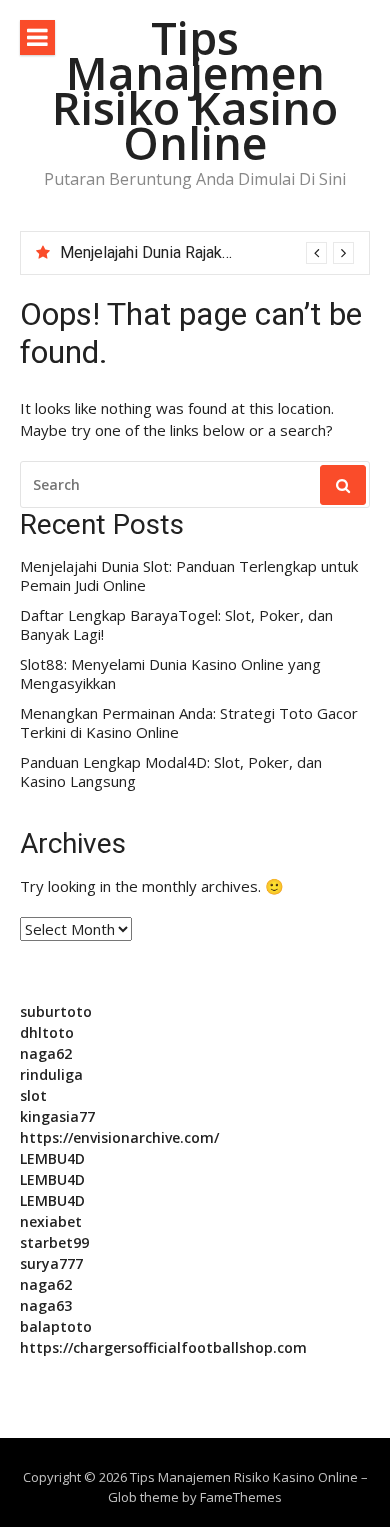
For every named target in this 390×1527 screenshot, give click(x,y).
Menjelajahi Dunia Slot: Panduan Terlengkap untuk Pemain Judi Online (189, 576)
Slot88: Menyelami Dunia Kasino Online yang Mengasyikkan (170, 674)
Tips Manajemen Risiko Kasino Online (195, 90)
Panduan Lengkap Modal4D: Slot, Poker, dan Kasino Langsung (171, 772)
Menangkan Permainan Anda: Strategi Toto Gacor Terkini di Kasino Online (189, 723)
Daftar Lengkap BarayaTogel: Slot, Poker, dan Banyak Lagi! (176, 625)
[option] (207, 253)
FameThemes (241, 1497)
